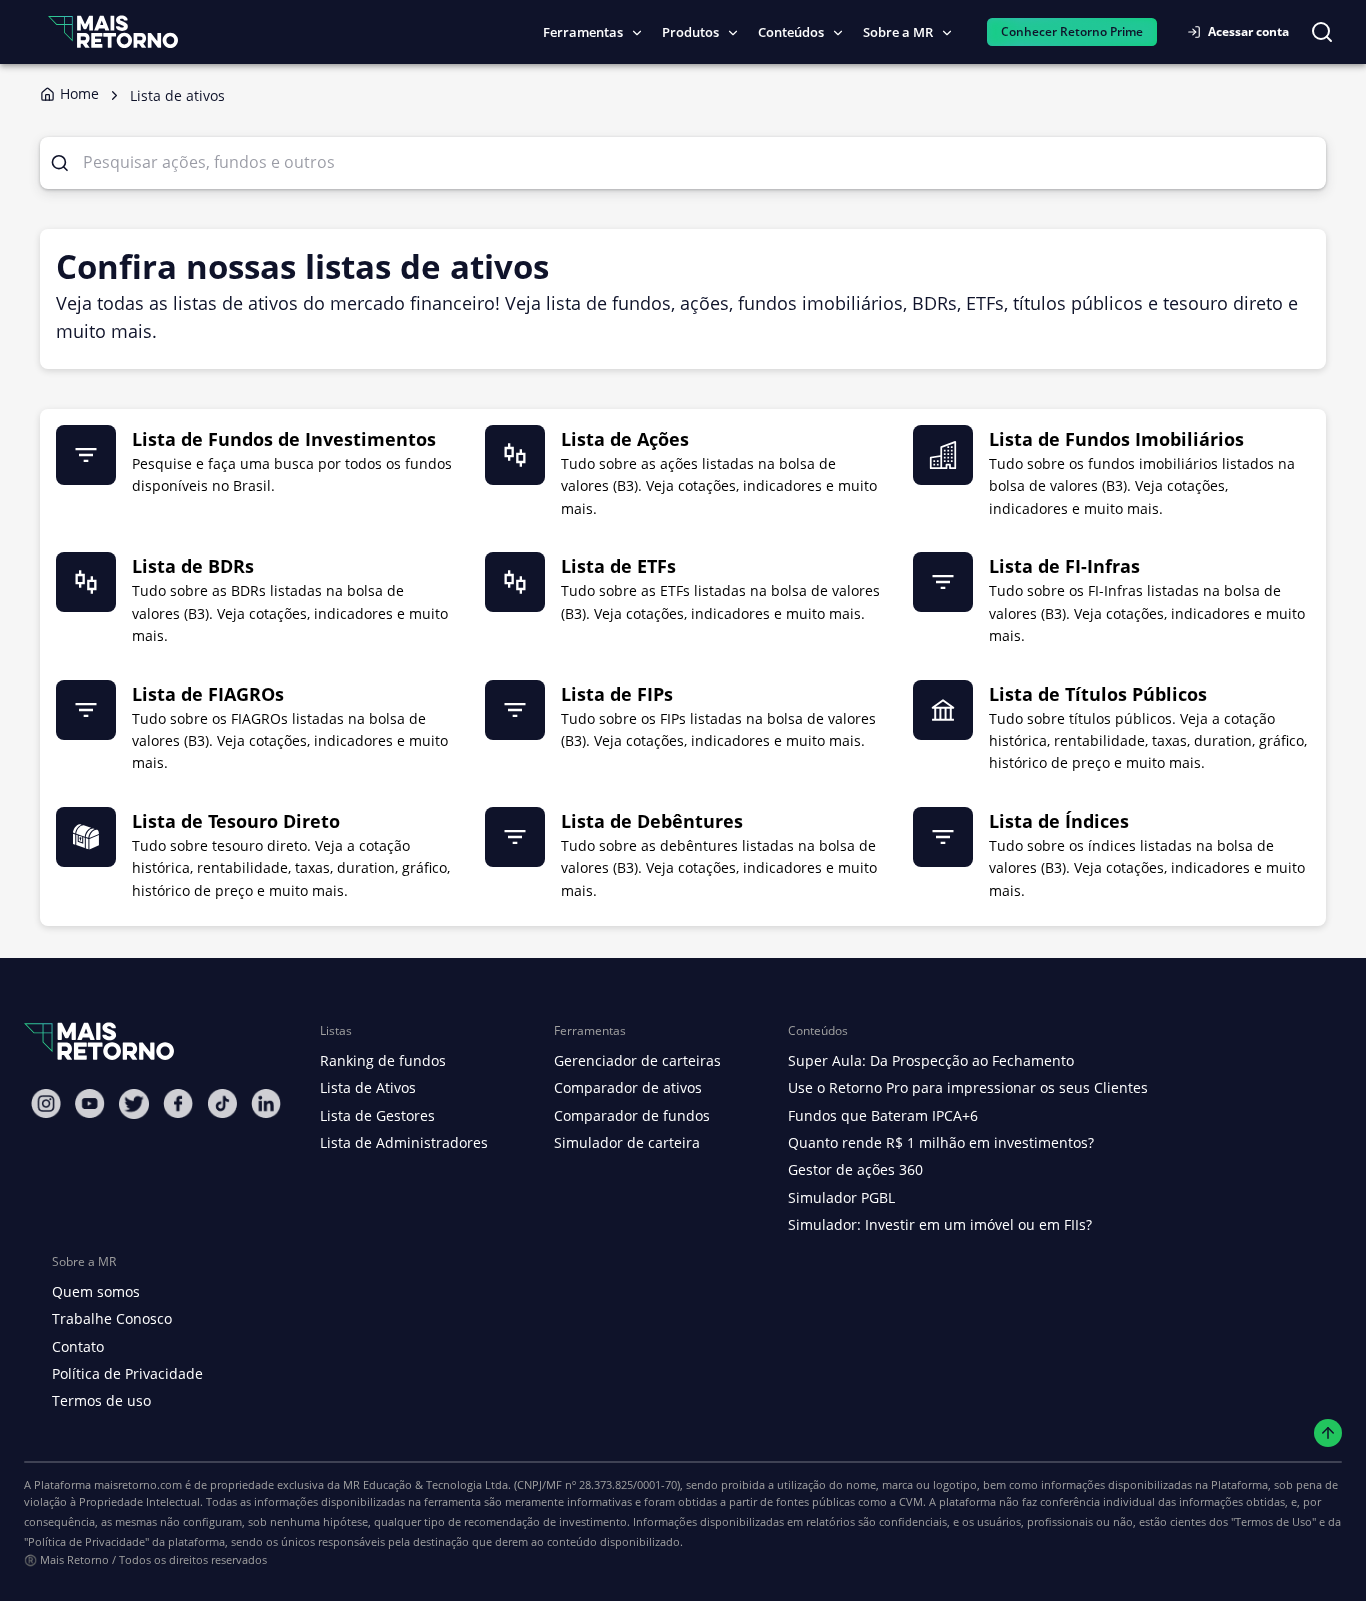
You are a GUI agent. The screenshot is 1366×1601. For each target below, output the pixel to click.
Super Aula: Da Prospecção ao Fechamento (931, 1060)
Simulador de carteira (627, 1142)
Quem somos (96, 1291)
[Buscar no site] (1322, 32)
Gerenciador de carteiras (637, 1060)
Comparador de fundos (632, 1115)
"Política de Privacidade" (86, 1541)
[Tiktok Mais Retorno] (222, 1103)
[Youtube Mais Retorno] (90, 1103)
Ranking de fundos (383, 1060)
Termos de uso (101, 1400)
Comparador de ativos (628, 1087)
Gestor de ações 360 (855, 1169)
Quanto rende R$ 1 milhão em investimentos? (941, 1142)
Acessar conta (1248, 31)
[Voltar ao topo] (1328, 1433)
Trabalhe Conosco (112, 1318)
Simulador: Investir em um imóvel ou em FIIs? (940, 1224)
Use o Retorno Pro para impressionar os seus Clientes (968, 1087)
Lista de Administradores (404, 1142)
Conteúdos (791, 32)
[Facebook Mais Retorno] (178, 1103)
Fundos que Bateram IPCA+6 (883, 1115)
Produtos (690, 32)
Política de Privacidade (127, 1373)
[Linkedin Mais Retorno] (266, 1103)
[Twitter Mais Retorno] (134, 1104)
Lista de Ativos (368, 1087)
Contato (78, 1346)
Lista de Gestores (377, 1115)
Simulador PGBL (841, 1197)
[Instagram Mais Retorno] (46, 1103)
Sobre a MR (898, 32)
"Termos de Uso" (1273, 1521)
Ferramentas (583, 32)
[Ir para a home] (113, 31)
